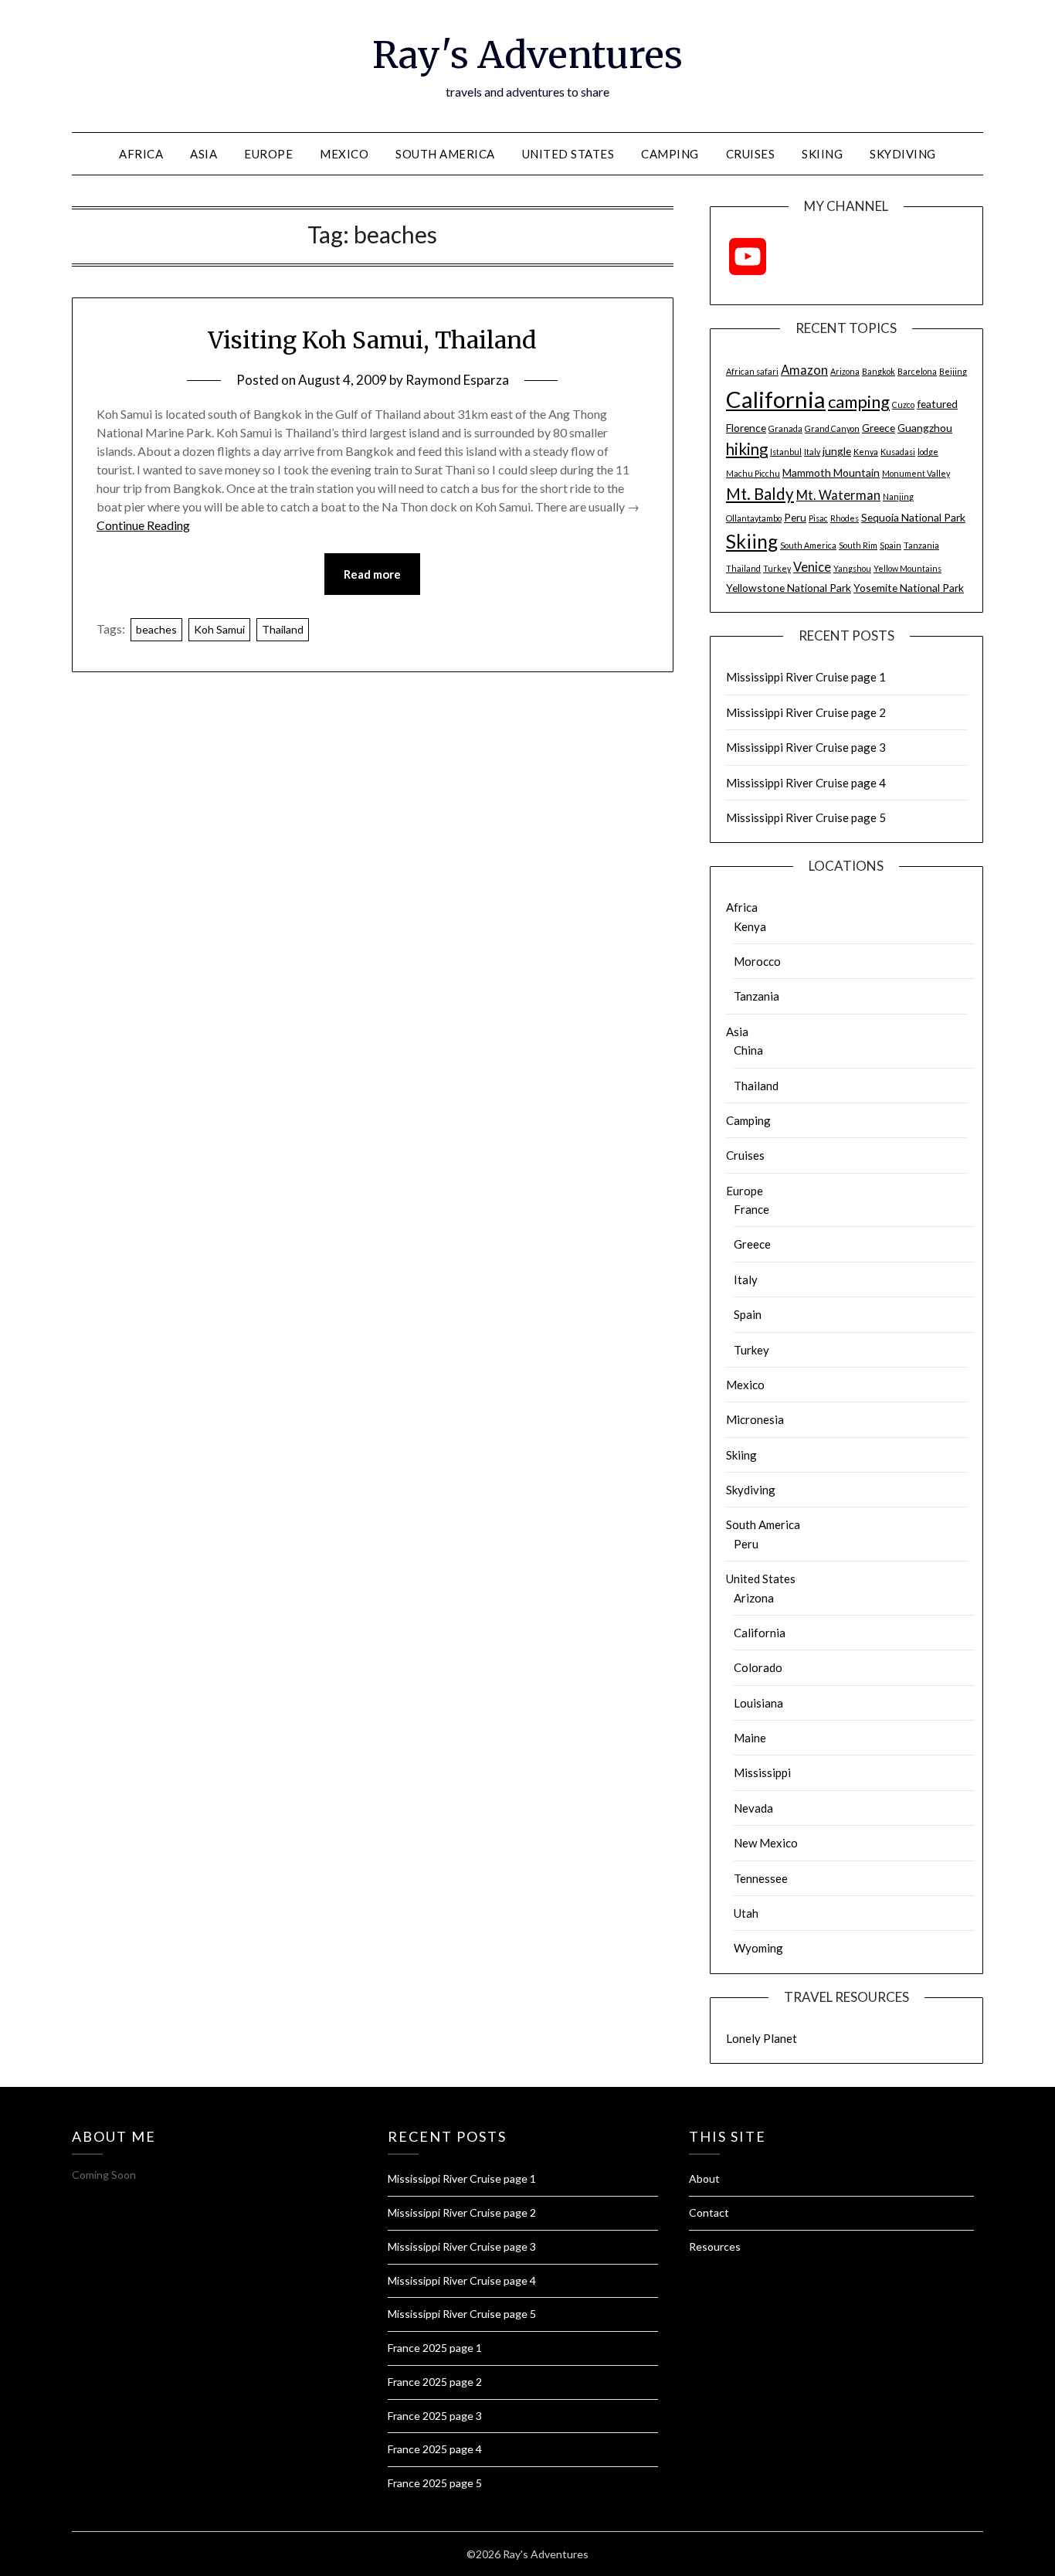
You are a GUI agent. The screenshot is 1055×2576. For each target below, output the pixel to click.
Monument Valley (916, 473)
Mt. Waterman (838, 495)
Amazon (804, 370)
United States (568, 154)
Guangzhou (925, 428)
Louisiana (758, 1703)
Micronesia (755, 1419)
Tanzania (921, 545)
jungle (837, 451)
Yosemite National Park (909, 588)
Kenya (866, 452)
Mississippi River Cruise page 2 (806, 712)
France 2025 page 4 (435, 2449)
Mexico (344, 154)
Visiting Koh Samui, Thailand (372, 340)
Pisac (818, 518)
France (751, 1209)
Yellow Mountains (907, 568)
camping (859, 401)
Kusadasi (898, 452)
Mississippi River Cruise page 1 (806, 677)
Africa (141, 154)
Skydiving (903, 154)
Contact (709, 2212)
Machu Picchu (753, 473)
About (704, 2178)
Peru (795, 517)
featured (937, 404)
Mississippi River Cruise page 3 (806, 747)
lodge (928, 452)
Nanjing (898, 496)
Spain (890, 545)
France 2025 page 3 (435, 2416)
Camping (670, 154)
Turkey (777, 568)
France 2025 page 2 (435, 2382)
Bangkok (879, 371)
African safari (752, 371)
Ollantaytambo (754, 518)
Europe (268, 154)
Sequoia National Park (913, 517)
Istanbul (786, 452)
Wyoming (758, 1948)
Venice (812, 567)
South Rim (858, 545)
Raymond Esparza (457, 380)
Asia (204, 154)
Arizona (845, 371)
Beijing (953, 371)
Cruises (751, 154)
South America (445, 154)
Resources (715, 2246)
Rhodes (845, 518)
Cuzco (903, 404)
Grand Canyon (832, 428)
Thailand (283, 629)
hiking (747, 449)
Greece (879, 428)
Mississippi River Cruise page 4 (806, 783)
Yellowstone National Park (789, 588)
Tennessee (761, 1878)
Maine (750, 1738)
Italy (812, 452)
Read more (372, 574)
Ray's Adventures (527, 55)
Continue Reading (143, 525)
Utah (746, 1913)
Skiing (822, 154)
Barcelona (917, 371)
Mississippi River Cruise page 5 (806, 817)
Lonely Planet (762, 2038)
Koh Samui (219, 629)
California (776, 399)
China (748, 1050)
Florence (746, 428)
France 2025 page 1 (435, 2348)
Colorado (758, 1667)
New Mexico (766, 1843)
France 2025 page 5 (435, 2483)
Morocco (757, 961)
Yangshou (852, 568)
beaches (156, 629)
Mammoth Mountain (831, 472)
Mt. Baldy (760, 494)
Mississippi (762, 1772)
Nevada (753, 1808)
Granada (785, 428)
